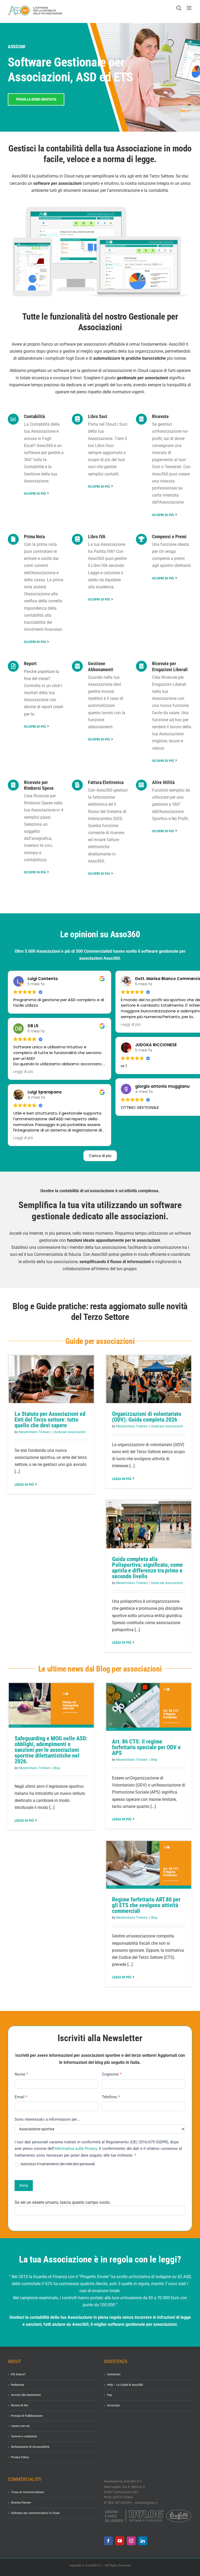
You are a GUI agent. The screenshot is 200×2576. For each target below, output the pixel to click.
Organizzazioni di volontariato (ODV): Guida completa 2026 (147, 1417)
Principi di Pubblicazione (27, 2416)
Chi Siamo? (18, 2374)
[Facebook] (108, 2541)
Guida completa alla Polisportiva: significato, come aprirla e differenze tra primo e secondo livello (147, 1568)
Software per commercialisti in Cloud (35, 2513)
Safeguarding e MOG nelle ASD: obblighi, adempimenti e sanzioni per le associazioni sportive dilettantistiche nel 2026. (51, 1750)
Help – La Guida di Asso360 (125, 2385)
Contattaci (114, 2374)
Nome (21, 2074)
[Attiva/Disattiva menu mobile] (189, 8)
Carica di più (100, 1156)
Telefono (111, 2097)
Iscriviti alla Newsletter (26, 2395)
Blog (57, 1768)
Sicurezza (113, 2405)
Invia (24, 2185)
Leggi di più (24, 1485)
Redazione (18, 2385)
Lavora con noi (20, 2426)
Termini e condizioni (24, 2436)
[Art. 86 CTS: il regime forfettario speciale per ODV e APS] (149, 1707)
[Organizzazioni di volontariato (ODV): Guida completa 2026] (149, 1379)
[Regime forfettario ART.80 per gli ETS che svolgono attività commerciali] (149, 1865)
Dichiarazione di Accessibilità (30, 2447)
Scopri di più (35, 494)
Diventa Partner (21, 2503)
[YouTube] (120, 2541)
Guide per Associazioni (70, 1432)
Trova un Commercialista (27, 2492)
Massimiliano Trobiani (35, 1432)
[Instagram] (131, 2541)
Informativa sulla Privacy (76, 2149)
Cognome (112, 2074)
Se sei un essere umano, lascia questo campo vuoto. (63, 2202)
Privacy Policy (20, 2457)
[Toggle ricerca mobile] (179, 8)
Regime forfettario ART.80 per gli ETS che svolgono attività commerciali (146, 1905)
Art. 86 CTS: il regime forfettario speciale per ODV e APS (146, 1747)
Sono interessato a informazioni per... (47, 2119)
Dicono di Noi (20, 2405)
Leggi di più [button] (23, 1072)
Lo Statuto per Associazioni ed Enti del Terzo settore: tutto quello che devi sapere (50, 1420)
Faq (109, 2395)
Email (21, 2097)
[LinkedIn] (143, 2541)
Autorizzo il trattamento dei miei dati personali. (58, 2164)
